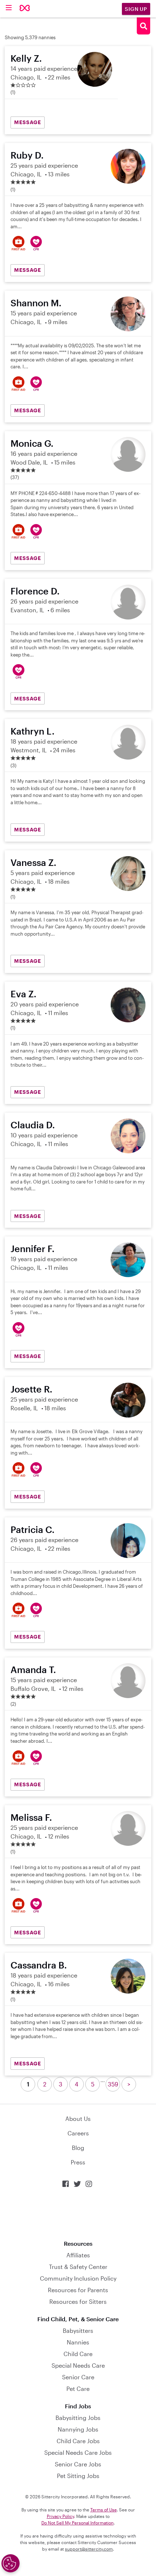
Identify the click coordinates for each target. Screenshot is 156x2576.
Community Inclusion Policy (78, 2278)
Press (78, 2162)
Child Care (78, 2354)
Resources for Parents (78, 2290)
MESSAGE (28, 122)
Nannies (78, 2342)
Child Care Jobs (78, 2441)
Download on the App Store (78, 2214)
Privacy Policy (60, 2516)
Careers (78, 2133)
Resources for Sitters (78, 2301)
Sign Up (136, 9)
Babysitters (78, 2330)
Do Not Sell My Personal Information (77, 2523)
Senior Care (78, 2377)
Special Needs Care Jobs (78, 2452)
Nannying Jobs (78, 2429)
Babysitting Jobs (78, 2418)
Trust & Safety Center (78, 2267)
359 (113, 2084)
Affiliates (78, 2255)
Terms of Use (104, 2510)
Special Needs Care (78, 2365)
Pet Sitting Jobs (78, 2476)
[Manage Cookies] (11, 2563)
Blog (78, 2148)
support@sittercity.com (89, 2549)
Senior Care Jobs (78, 2464)
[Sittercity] (25, 9)
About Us (78, 2119)
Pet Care (78, 2389)
